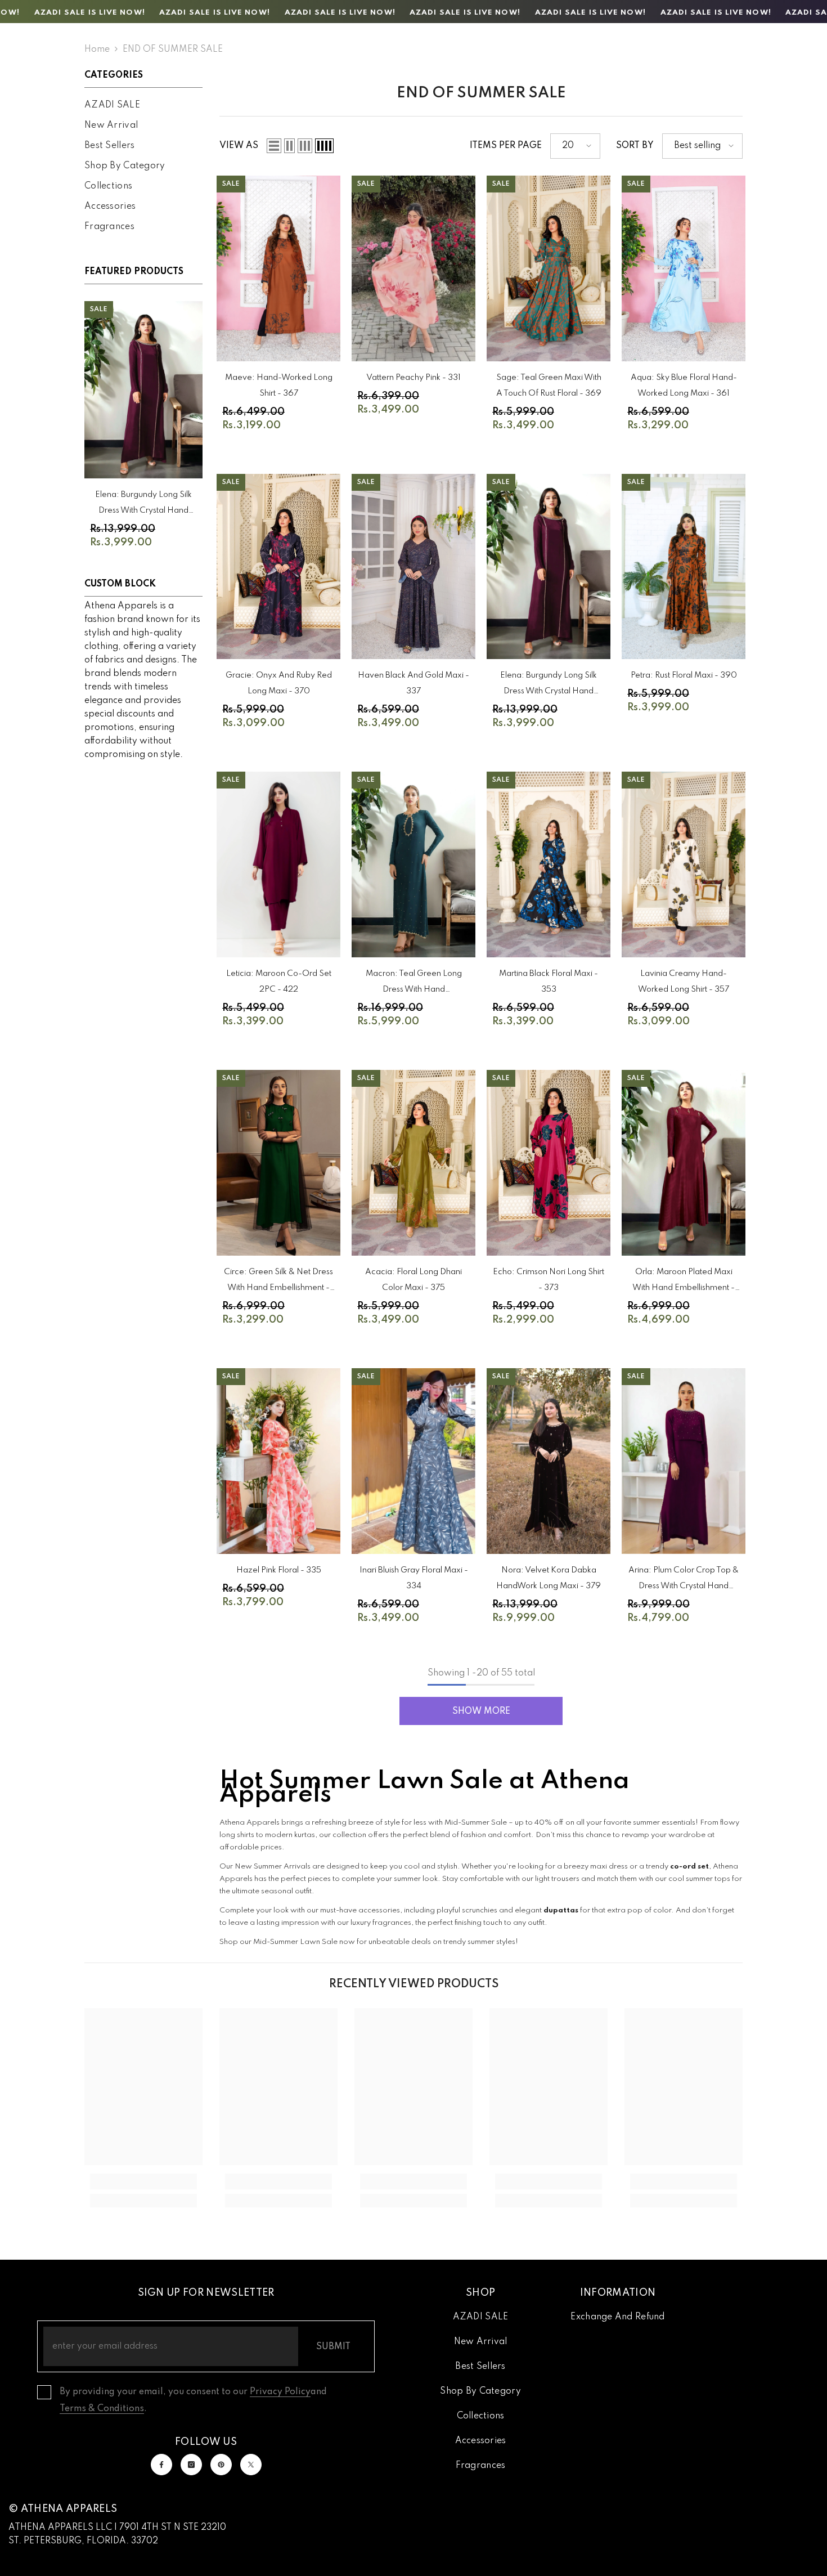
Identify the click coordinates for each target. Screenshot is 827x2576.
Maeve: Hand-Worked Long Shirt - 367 (279, 386)
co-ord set (689, 1867)
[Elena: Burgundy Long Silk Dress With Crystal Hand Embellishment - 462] (143, 390)
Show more (481, 1712)
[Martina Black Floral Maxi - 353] (549, 864)
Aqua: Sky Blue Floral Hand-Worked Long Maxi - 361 (684, 386)
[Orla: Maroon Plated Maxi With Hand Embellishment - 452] (684, 1163)
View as (239, 146)
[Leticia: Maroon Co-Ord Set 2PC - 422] (278, 864)
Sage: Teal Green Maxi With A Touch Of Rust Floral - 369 (549, 386)
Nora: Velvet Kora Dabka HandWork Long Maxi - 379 (549, 1578)
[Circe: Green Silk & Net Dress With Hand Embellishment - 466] (278, 1163)
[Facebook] (161, 2465)
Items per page (506, 146)
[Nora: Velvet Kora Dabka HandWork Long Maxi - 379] (549, 1461)
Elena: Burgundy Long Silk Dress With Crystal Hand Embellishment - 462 (143, 505)
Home (97, 50)
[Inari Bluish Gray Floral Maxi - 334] (414, 1461)
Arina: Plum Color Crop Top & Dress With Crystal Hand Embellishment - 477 (684, 1580)
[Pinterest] (221, 2465)
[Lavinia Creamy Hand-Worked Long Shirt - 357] (684, 864)
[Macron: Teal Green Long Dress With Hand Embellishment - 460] (414, 864)
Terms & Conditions (102, 2409)
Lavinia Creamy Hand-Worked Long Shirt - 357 (684, 982)
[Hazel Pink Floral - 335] (278, 1461)
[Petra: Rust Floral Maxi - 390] (684, 567)
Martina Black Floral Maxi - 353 (549, 982)
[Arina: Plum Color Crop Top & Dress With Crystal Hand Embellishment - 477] (684, 1461)
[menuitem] (143, 105)
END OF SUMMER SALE (173, 50)
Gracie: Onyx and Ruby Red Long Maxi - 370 (279, 683)
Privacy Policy (280, 2392)
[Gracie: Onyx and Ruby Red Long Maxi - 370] (278, 567)
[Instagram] (191, 2465)
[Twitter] (251, 2465)
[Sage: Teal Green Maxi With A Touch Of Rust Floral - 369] (549, 268)
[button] (274, 146)
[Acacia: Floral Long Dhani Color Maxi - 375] (414, 1163)
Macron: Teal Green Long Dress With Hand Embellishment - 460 (414, 984)
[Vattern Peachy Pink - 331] (414, 268)
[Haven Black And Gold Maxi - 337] (414, 567)
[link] (143, 2181)
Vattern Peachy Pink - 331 (414, 378)
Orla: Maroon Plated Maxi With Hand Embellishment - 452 (684, 1282)
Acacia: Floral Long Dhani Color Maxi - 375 (414, 1280)
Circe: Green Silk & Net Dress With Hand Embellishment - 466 (278, 1282)
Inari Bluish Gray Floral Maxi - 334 (414, 1578)
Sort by (635, 146)
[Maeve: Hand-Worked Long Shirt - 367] (278, 268)
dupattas (561, 1910)
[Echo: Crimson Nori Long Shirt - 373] (549, 1163)
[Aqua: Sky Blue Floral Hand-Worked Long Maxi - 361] (684, 268)
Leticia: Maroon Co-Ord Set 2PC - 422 (279, 982)
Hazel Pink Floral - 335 (279, 1570)
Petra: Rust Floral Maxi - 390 (684, 675)
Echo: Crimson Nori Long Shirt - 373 (549, 1280)
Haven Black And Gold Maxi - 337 (414, 683)
